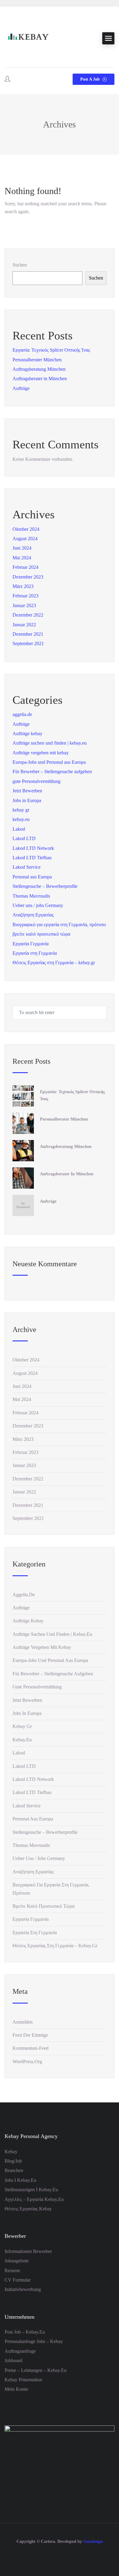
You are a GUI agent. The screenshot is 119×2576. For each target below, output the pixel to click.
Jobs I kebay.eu (20, 2180)
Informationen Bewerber (28, 2251)
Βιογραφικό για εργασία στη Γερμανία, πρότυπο (59, 925)
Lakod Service (27, 867)
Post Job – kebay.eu (25, 2332)
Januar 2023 (24, 605)
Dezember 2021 (28, 634)
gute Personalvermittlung (36, 781)
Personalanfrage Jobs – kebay (34, 2341)
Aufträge (21, 388)
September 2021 (28, 643)
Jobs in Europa (27, 800)
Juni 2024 (22, 548)
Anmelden (23, 2022)
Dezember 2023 (28, 577)
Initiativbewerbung (23, 2289)
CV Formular (18, 2280)
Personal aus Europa (32, 877)
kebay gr (21, 810)
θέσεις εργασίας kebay (28, 2209)
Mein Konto (16, 2389)
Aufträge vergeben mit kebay (41, 753)
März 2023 (23, 586)
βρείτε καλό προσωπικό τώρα (41, 934)
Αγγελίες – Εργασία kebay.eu (34, 2199)
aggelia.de (22, 714)
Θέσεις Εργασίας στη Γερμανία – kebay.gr (54, 963)
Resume (12, 2270)
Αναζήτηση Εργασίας (33, 915)
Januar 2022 (24, 625)
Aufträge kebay (27, 734)
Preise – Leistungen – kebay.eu (36, 2370)
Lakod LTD (24, 838)
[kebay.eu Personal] (27, 38)
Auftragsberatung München (39, 369)
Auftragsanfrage (20, 2351)
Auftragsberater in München (40, 379)
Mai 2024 (22, 558)
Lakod (19, 829)
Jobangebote (17, 2261)
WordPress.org (27, 2061)
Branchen (14, 2170)
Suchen (20, 265)
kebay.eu (21, 819)
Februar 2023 (25, 596)
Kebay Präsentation (23, 2380)
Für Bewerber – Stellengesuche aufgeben (52, 772)
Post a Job (91, 79)
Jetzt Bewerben (27, 791)
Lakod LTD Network (33, 848)
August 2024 (25, 539)
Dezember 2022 (28, 615)
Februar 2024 (25, 567)
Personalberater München (37, 360)
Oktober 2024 (26, 529)
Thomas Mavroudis (31, 896)
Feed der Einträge (30, 2035)
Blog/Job (13, 2161)
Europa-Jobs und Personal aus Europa (49, 762)
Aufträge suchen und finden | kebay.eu (50, 743)
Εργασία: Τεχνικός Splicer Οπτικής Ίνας (51, 350)
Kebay (11, 2152)
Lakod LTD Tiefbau (32, 858)
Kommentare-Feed (31, 2048)
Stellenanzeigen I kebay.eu (31, 2190)
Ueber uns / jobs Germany (38, 905)
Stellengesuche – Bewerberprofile (45, 886)
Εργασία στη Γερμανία (35, 953)
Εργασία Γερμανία (31, 944)
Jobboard (13, 2360)
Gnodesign (93, 2541)
